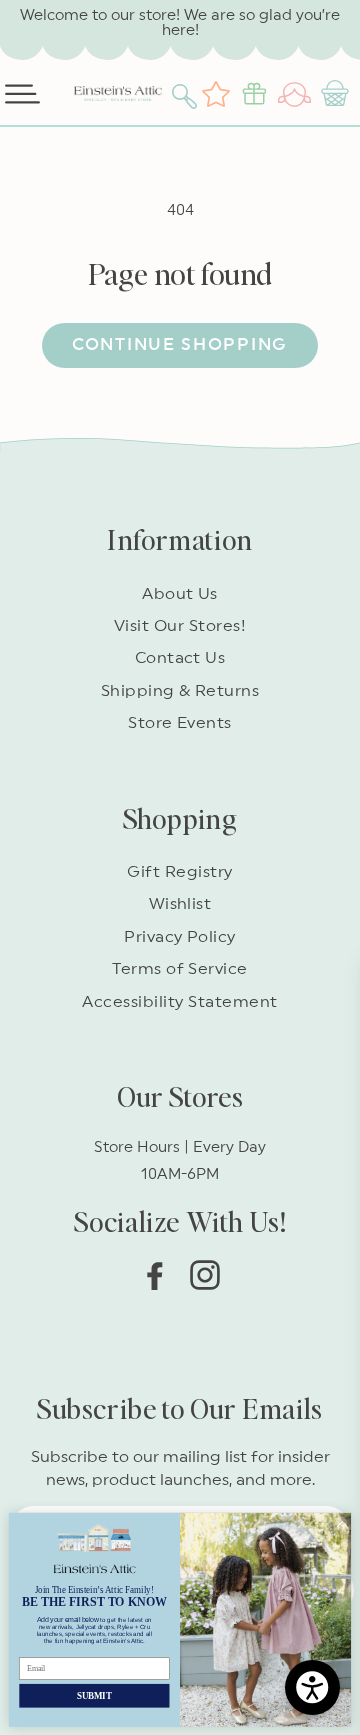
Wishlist (180, 904)
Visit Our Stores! (180, 626)
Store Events (180, 723)
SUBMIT (94, 1695)
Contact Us (180, 658)
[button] (187, 94)
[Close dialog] (339, 1523)
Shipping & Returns (180, 691)
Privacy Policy (180, 937)
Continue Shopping (180, 344)
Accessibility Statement (179, 1002)
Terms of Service (180, 969)
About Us (180, 594)
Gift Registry (179, 872)
